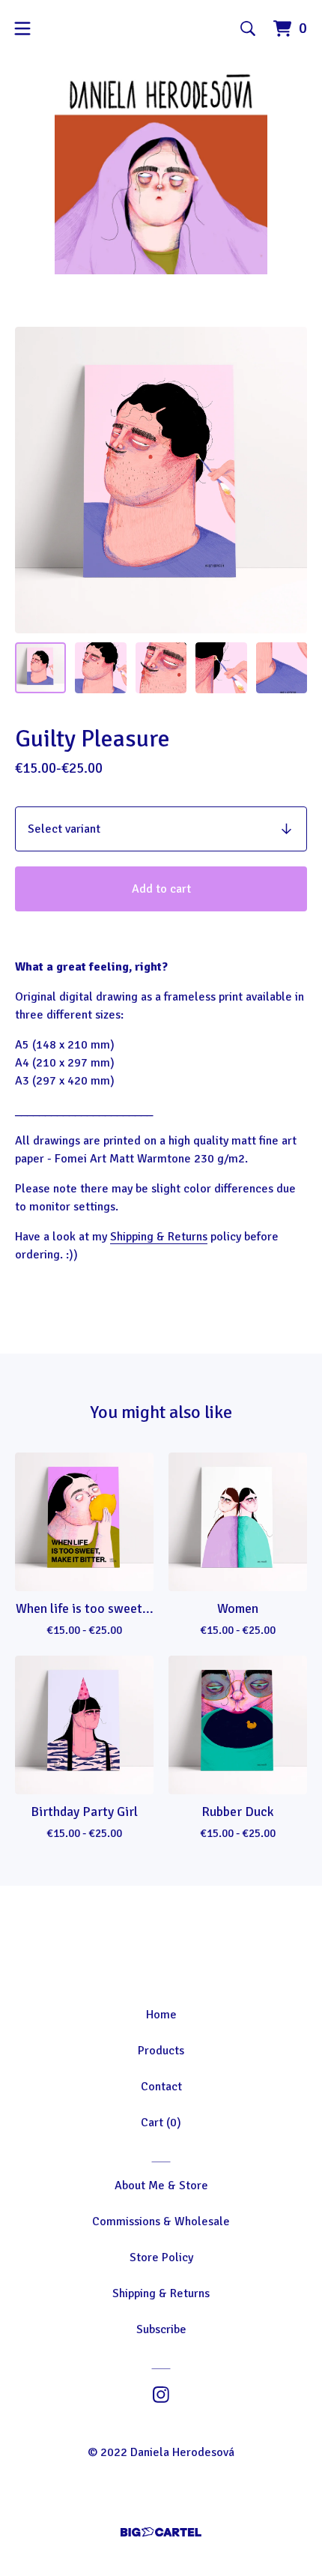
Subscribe (161, 2329)
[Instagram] (161, 2395)
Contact (161, 2087)
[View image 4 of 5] (221, 668)
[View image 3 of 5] (161, 668)
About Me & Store (161, 2186)
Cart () (161, 2123)
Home (161, 2015)
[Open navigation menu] (22, 28)
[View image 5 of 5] (282, 668)
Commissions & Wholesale (161, 2221)
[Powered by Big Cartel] (161, 2532)
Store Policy (161, 2257)
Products (161, 2051)
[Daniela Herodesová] (161, 173)
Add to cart (161, 889)
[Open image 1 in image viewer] (161, 480)
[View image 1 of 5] (40, 668)
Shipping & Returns (159, 1237)
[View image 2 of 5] (100, 668)
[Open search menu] (248, 28)
